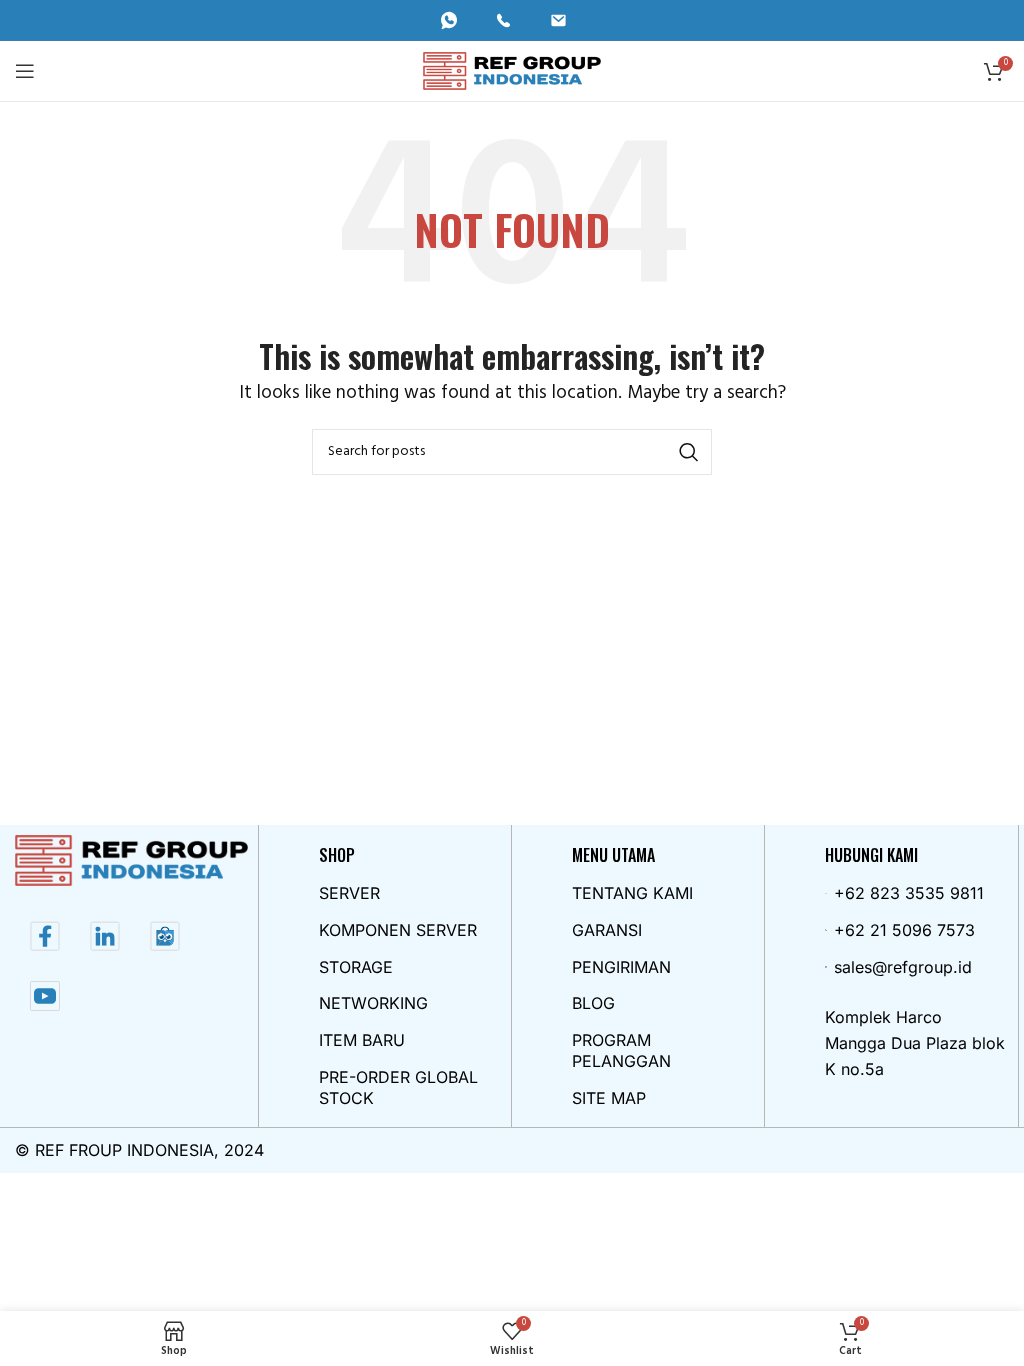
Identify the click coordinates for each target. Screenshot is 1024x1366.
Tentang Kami (632, 893)
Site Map (609, 1098)
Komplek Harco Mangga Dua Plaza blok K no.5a (915, 1042)
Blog (593, 1003)
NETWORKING (373, 1003)
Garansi (607, 930)
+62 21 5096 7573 (904, 930)
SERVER (349, 893)
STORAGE (356, 967)
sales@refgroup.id (903, 967)
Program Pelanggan (621, 1050)
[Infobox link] (457, 20)
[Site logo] (512, 70)
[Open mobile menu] (25, 71)
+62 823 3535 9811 (909, 893)
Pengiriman (621, 967)
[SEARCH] (689, 452)
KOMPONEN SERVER (398, 930)
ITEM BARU (362, 1040)
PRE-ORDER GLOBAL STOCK (398, 1087)
